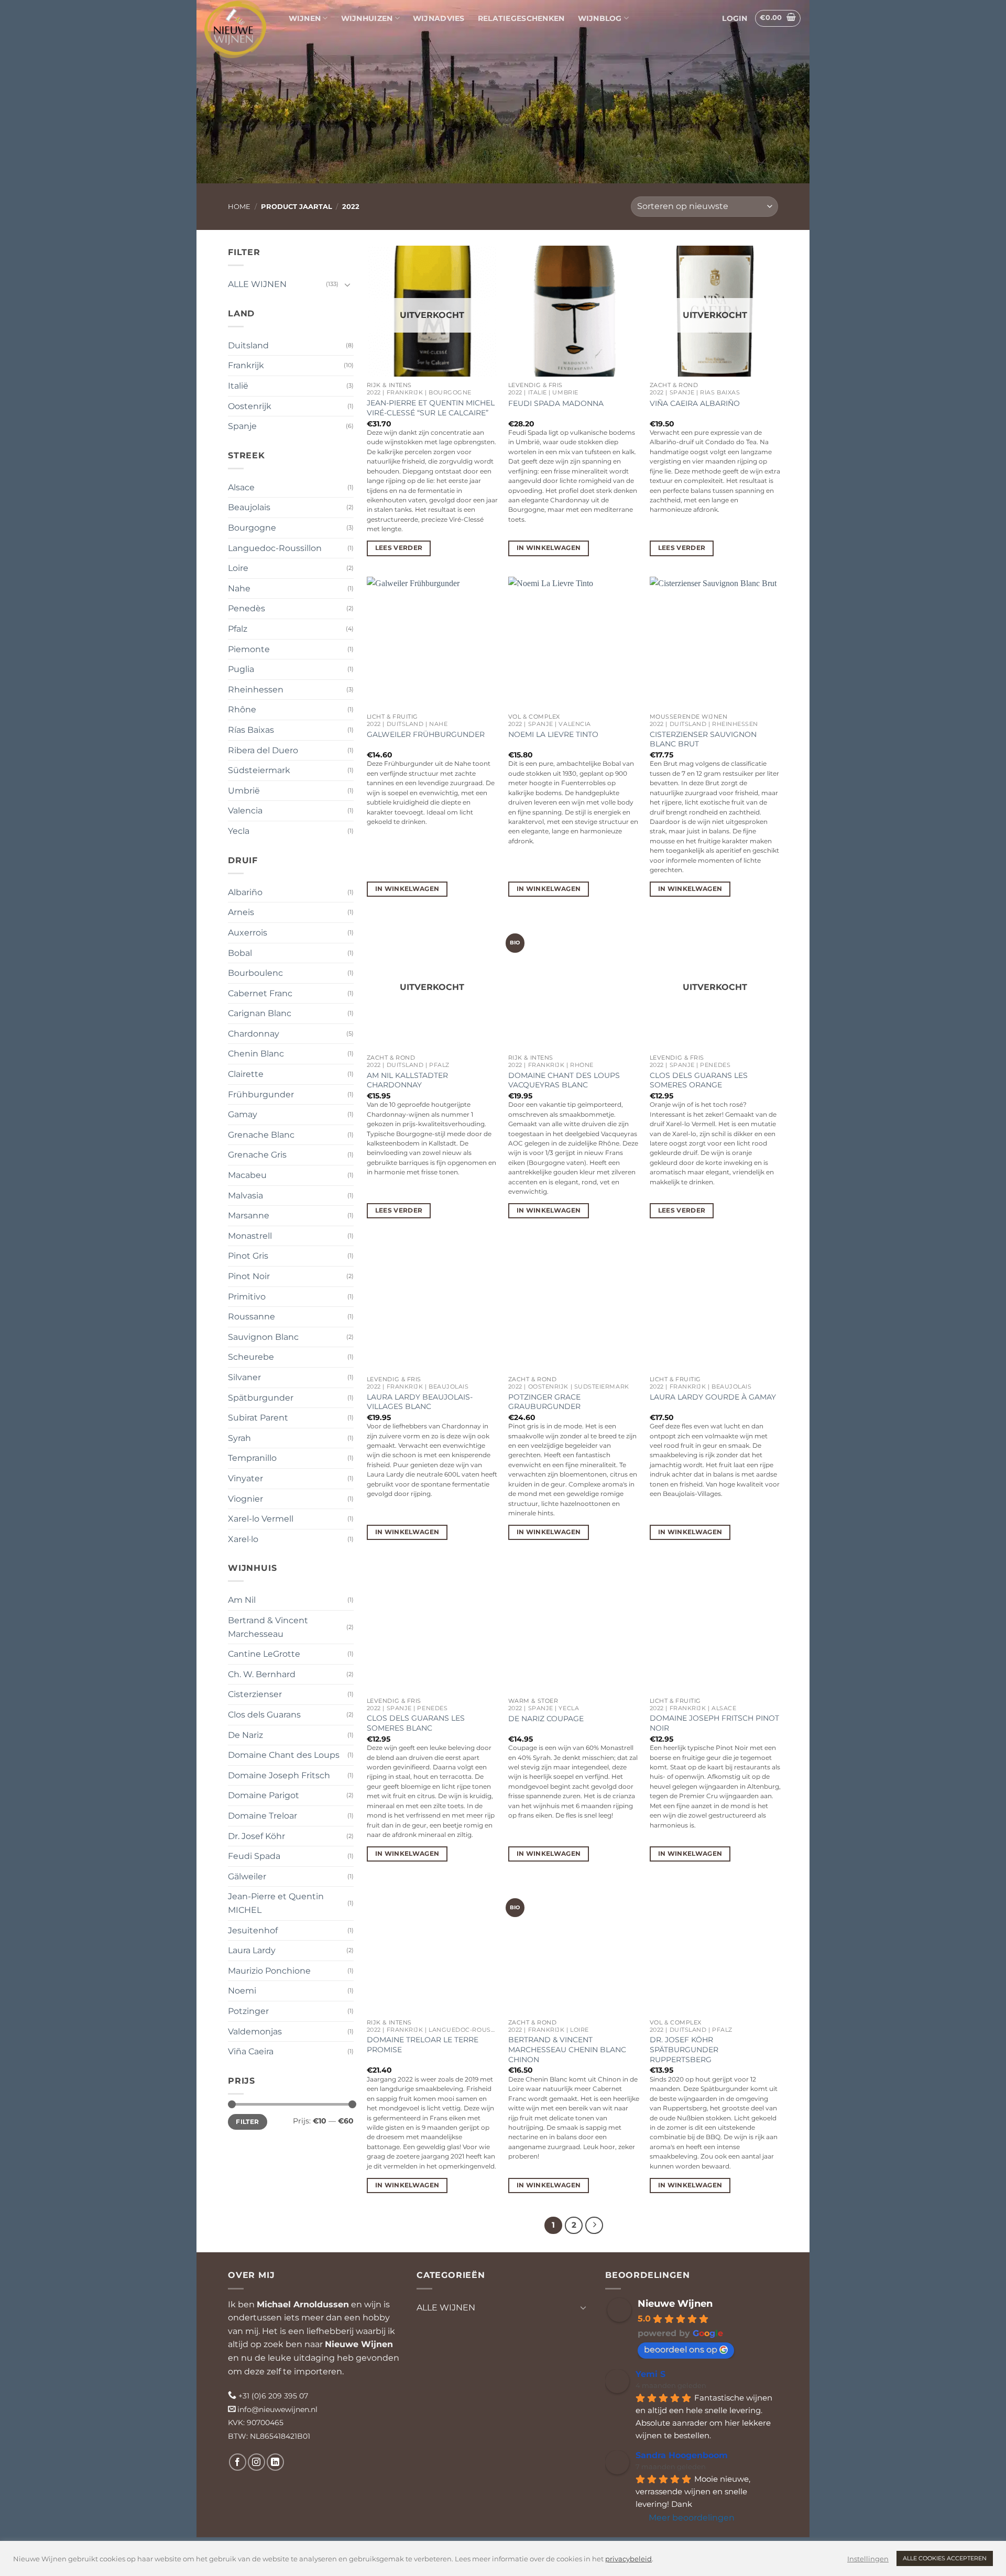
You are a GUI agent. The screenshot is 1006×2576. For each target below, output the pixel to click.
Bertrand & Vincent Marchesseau (268, 1627)
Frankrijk (246, 365)
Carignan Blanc (260, 1013)
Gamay (243, 1114)
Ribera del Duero (263, 750)
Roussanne (251, 1317)
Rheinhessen (256, 690)
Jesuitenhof (253, 1930)
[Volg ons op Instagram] (256, 2462)
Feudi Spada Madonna (556, 403)
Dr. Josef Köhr (256, 1836)
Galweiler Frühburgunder (426, 734)
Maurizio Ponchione (269, 1971)
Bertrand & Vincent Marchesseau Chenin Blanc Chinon (567, 2049)
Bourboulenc (255, 973)
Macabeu (247, 1175)
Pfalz (238, 629)
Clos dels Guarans (264, 1715)
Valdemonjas (255, 2032)
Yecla (239, 831)
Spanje (242, 426)
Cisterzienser (255, 1694)
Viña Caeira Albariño (695, 403)
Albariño (245, 892)
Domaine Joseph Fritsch (279, 1775)
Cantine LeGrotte (264, 1654)
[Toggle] (347, 284)
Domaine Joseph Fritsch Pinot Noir (714, 1723)
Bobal (240, 953)
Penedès (247, 608)
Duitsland (248, 345)
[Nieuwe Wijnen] (235, 29)
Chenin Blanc (256, 1054)
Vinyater (245, 1478)
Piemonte (249, 649)
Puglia (241, 669)
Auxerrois (248, 933)
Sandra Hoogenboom (682, 2455)
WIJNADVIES (439, 18)
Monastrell (250, 1236)
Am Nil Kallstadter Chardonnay (407, 1080)
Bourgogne (252, 528)
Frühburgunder (261, 1094)
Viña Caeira (251, 2051)
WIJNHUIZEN (367, 18)
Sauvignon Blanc (263, 1337)
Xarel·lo (243, 1539)
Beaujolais (249, 507)
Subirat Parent (258, 1418)
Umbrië (244, 791)
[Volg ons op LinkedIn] (275, 2462)
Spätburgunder (261, 1398)
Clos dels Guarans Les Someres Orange (699, 1080)
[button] (735, 18)
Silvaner (244, 1377)
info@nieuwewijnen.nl (277, 2409)
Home (239, 207)
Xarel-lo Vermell (261, 1519)
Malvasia (245, 1196)
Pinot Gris (248, 1256)
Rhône (242, 709)
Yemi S (650, 2374)
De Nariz (245, 1735)
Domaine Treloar (263, 1816)
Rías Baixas (251, 730)
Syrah (239, 1438)
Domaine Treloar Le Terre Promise (423, 2045)
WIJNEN (305, 18)
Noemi (242, 1991)
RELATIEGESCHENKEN (521, 18)
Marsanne (249, 1215)
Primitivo (247, 1297)
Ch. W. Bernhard (262, 1674)
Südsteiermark (259, 770)
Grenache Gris (257, 1155)
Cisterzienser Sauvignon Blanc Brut (703, 739)
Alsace (241, 487)
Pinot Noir (249, 1276)
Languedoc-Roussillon (275, 548)
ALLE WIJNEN (257, 284)
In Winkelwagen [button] (549, 548)
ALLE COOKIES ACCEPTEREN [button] (945, 2558)
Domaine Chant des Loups (284, 1755)
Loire (238, 568)
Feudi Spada (254, 1856)
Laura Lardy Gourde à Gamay (713, 1397)
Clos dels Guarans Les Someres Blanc (416, 1723)
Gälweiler (247, 1876)
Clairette (246, 1074)
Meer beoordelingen (692, 2518)
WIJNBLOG (600, 18)
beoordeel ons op (681, 2349)
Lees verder (399, 548)
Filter (247, 2122)
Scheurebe (251, 1357)
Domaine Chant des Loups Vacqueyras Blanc (564, 1080)
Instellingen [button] (868, 2559)
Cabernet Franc (260, 993)
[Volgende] (594, 2226)
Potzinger (248, 2011)
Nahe (239, 588)
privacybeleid (628, 2559)
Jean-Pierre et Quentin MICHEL (276, 1903)
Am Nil (242, 1600)
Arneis (241, 912)
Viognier (245, 1499)
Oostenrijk (250, 406)
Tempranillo (252, 1458)
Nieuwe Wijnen (359, 2344)
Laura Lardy (252, 1950)
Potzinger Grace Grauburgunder (544, 1402)
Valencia (245, 811)
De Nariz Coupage (546, 1719)
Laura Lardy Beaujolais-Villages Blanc (420, 1402)
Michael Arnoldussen (303, 2304)
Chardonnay (254, 1034)
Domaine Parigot (264, 1795)
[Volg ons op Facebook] (238, 2462)
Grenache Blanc (261, 1135)
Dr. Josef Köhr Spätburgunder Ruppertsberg (684, 2049)
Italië (238, 386)
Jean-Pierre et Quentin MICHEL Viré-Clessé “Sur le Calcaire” (431, 408)
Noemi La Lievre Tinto (553, 734)
